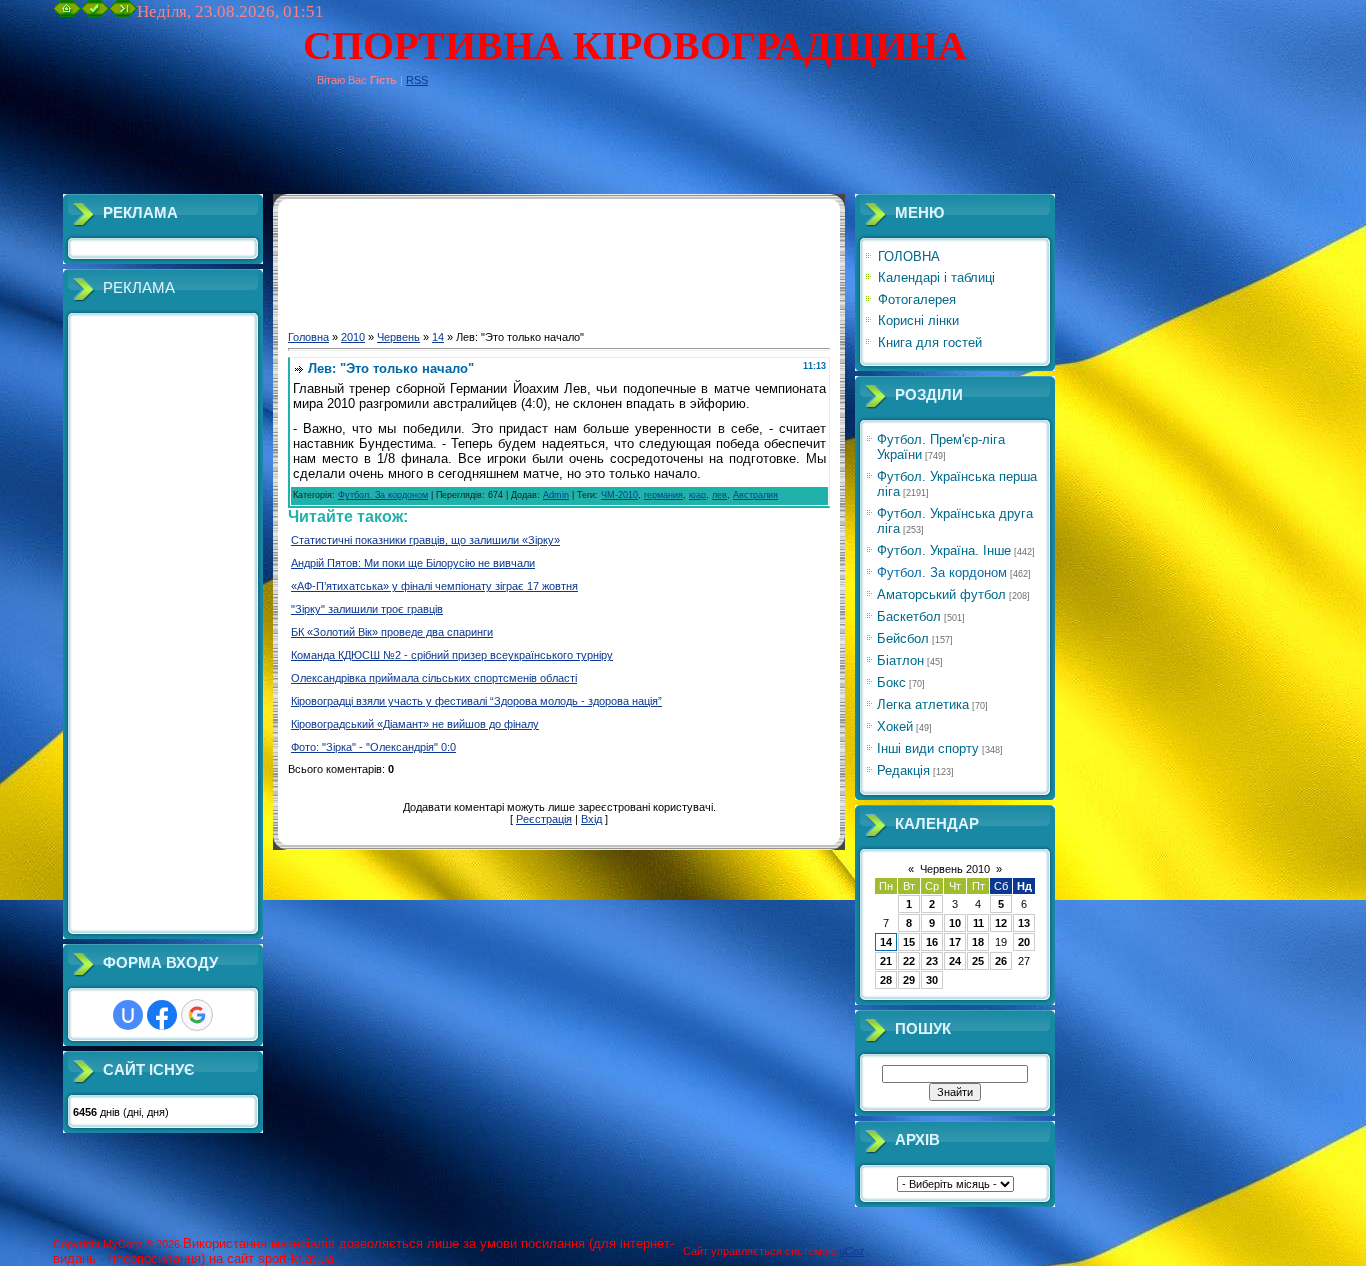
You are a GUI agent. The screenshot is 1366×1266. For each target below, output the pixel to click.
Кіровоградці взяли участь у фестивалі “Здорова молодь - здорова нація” (476, 701)
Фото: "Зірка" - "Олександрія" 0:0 (373, 747)
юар (697, 495)
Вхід (591, 819)
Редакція (903, 770)
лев (719, 495)
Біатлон (900, 660)
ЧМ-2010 (619, 495)
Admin (556, 495)
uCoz (852, 1251)
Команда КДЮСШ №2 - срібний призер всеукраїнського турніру (452, 655)
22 (909, 961)
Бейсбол (903, 638)
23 (932, 961)
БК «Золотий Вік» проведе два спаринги (392, 632)
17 (955, 942)
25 (978, 961)
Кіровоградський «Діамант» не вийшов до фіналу (415, 724)
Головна (308, 337)
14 (438, 337)
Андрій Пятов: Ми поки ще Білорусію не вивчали (413, 563)
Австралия (755, 495)
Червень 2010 (955, 869)
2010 (353, 337)
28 (886, 980)
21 (886, 961)
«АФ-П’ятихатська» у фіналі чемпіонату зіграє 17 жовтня (434, 586)
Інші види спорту (928, 748)
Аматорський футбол (941, 594)
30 (932, 980)
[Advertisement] (417, 149)
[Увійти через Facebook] (162, 1015)
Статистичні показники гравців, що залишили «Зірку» (425, 540)
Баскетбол (909, 616)
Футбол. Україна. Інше (944, 550)
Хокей (895, 726)
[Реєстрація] (95, 13)
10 (955, 923)
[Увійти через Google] (197, 1015)
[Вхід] (123, 13)
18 (978, 942)
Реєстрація (544, 819)
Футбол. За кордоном (383, 495)
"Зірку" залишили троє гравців (367, 609)
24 (955, 961)
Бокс (891, 682)
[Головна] (67, 13)
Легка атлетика (923, 704)
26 (1001, 961)
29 (909, 980)
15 (909, 942)
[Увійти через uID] (128, 1015)
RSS (417, 80)
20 (1024, 942)
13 (1024, 923)
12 (1001, 923)
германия (663, 495)
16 (932, 942)
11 (978, 923)
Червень (398, 337)
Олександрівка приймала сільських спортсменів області (434, 678)
